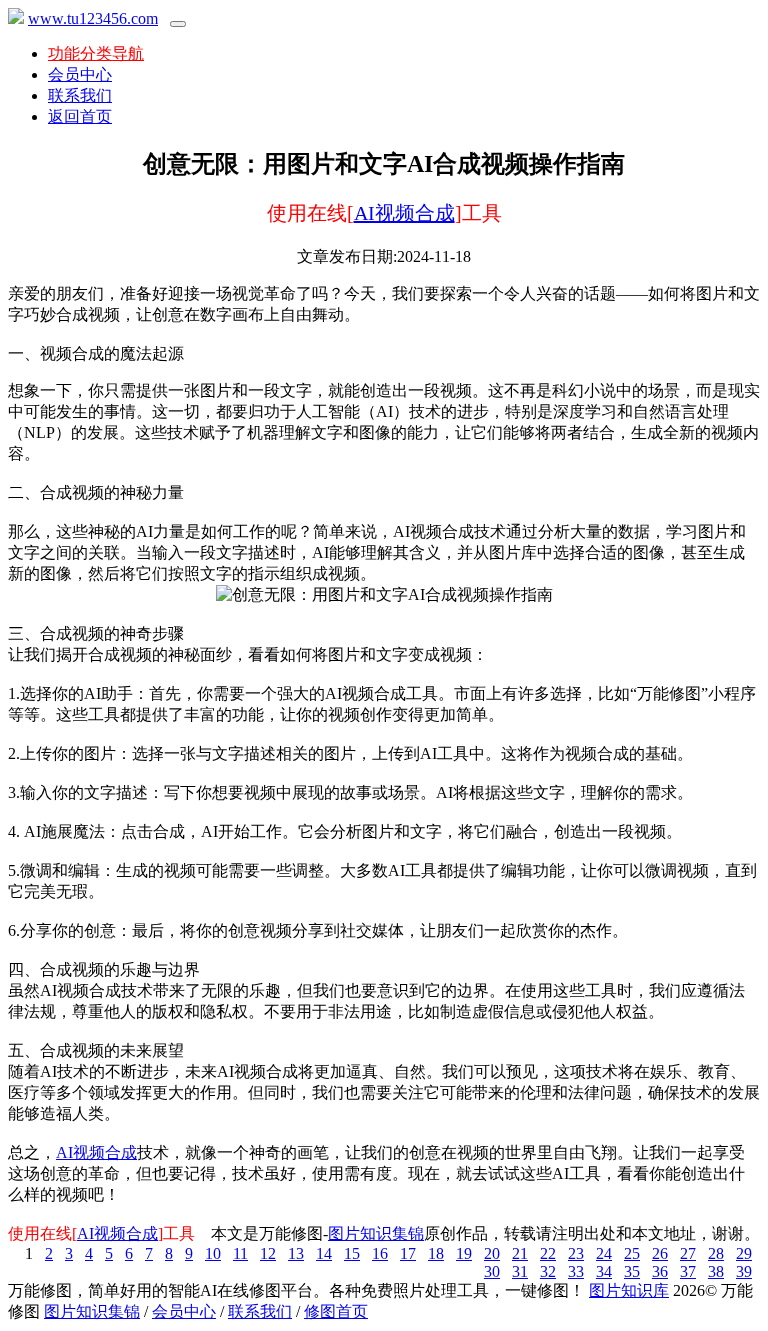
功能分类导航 (96, 53)
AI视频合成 (404, 213)
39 (744, 1271)
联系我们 (80, 95)
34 (604, 1271)
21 (520, 1253)
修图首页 (336, 1311)
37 (688, 1271)
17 (408, 1253)
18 (436, 1253)
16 (380, 1253)
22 (548, 1253)
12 (268, 1253)
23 (576, 1253)
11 (240, 1253)
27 (688, 1253)
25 (632, 1253)
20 (492, 1253)
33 (576, 1271)
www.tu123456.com (93, 18)
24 (604, 1253)
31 (520, 1271)
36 (660, 1271)
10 (213, 1253)
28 (716, 1253)
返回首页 (80, 116)
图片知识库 (629, 1290)
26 (660, 1253)
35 (632, 1271)
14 (324, 1253)
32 (548, 1271)
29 (744, 1253)
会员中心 (80, 74)
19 (464, 1253)
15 (352, 1253)
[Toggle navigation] (178, 24)
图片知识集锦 (376, 1233)
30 (492, 1271)
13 (296, 1253)
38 (716, 1271)
